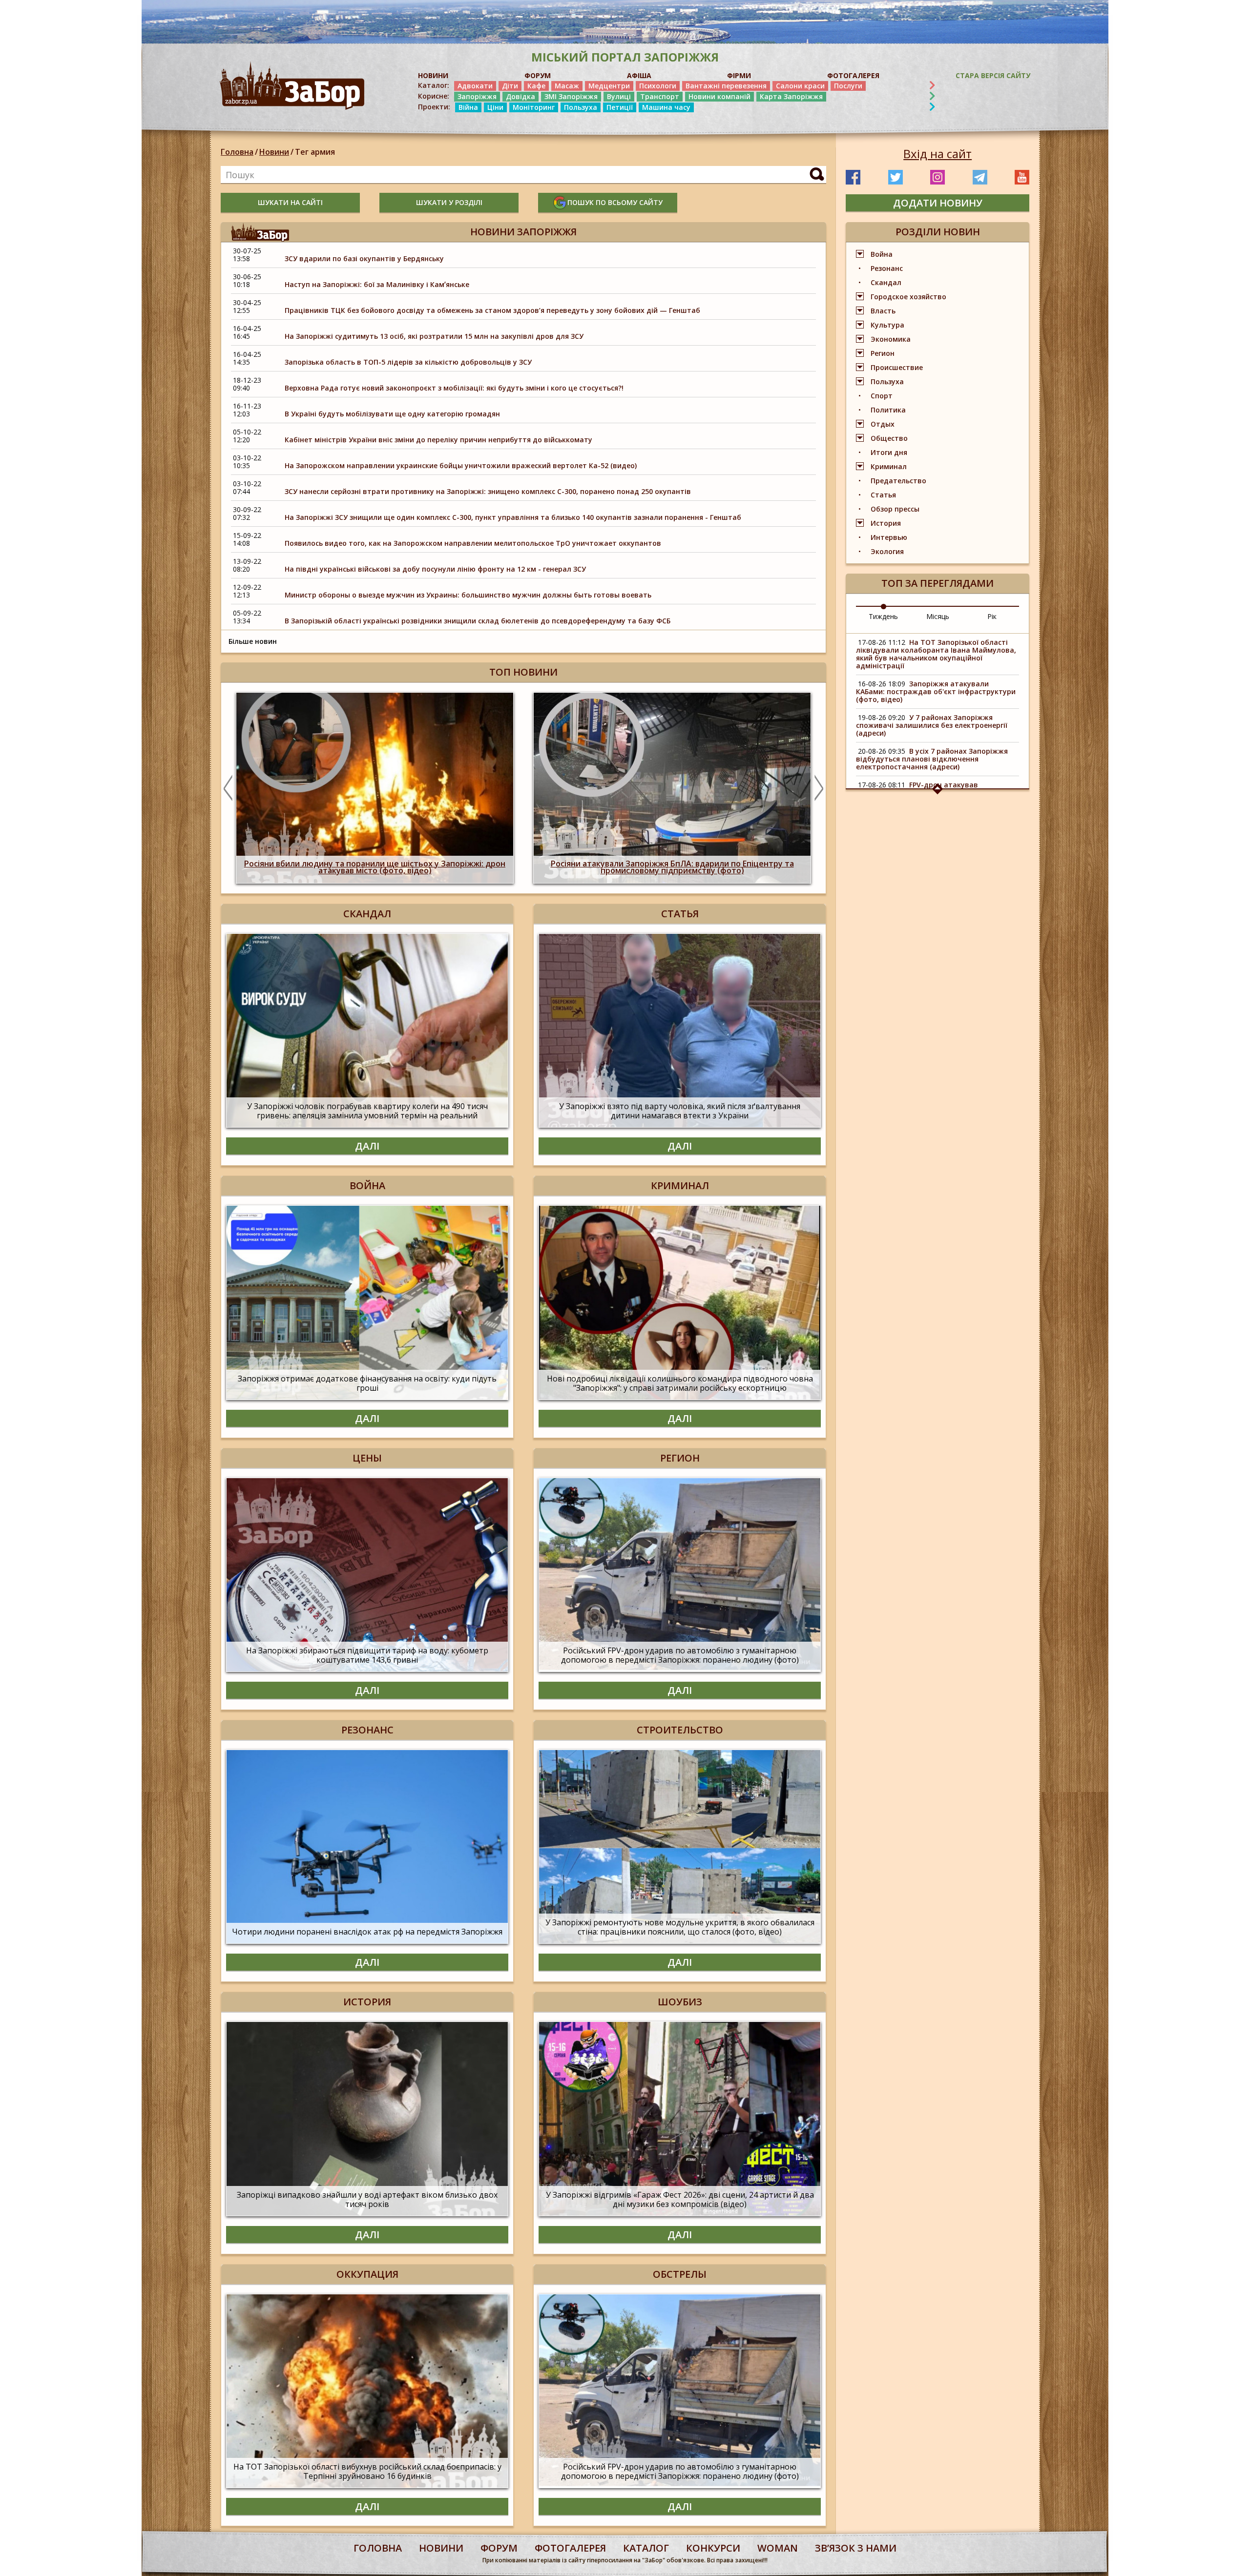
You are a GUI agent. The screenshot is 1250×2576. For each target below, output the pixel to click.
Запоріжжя (477, 96)
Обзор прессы (895, 509)
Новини (274, 152)
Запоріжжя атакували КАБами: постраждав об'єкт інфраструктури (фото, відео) (936, 691)
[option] (375, 788)
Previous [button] (228, 788)
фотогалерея (570, 2548)
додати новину (938, 203)
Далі (367, 1146)
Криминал (889, 466)
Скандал (886, 282)
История (886, 523)
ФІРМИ (739, 75)
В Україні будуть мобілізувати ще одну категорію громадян (392, 414)
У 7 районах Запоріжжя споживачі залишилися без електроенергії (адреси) (932, 725)
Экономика (891, 339)
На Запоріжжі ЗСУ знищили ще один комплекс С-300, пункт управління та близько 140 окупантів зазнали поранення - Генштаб (513, 517)
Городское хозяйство (908, 297)
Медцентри (609, 86)
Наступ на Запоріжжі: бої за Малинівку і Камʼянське (377, 284)
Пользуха (581, 107)
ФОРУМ (538, 75)
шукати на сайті (290, 202)
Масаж (567, 86)
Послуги (848, 86)
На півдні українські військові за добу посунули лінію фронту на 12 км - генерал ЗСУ (435, 569)
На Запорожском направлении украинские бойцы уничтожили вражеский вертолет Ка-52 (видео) (461, 465)
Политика (888, 410)
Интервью (889, 537)
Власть (883, 311)
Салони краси (800, 86)
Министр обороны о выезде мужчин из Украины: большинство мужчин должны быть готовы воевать (468, 595)
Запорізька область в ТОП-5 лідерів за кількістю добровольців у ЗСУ (408, 362)
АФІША (639, 75)
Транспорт (660, 96)
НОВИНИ (433, 75)
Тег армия (315, 152)
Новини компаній (719, 96)
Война (882, 254)
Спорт (882, 396)
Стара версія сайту (993, 75)
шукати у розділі (449, 202)
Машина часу (666, 107)
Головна (237, 152)
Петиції (620, 107)
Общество (889, 438)
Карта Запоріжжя (791, 96)
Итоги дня (889, 452)
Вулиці (619, 96)
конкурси (713, 2548)
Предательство (898, 481)
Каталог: (434, 85)
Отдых (883, 424)
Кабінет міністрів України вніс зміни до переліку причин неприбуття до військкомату (438, 440)
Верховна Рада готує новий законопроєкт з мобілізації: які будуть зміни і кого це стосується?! (454, 388)
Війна (468, 107)
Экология (887, 551)
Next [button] (819, 788)
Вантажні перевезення (726, 86)
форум (499, 2548)
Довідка (521, 96)
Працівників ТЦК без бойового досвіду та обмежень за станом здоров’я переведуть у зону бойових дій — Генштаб (492, 310)
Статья (883, 495)
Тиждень (883, 616)
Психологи (658, 86)
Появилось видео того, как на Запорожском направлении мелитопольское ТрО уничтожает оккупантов (473, 543)
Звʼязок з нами (856, 2548)
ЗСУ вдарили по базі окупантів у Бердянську (364, 258)
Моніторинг (534, 107)
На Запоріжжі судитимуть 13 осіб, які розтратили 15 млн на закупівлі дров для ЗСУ (434, 336)
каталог (646, 2548)
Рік (992, 616)
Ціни (495, 107)
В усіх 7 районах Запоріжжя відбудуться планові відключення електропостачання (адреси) (932, 759)
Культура (887, 325)
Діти (510, 86)
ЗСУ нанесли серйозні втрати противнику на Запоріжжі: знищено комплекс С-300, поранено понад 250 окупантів (488, 491)
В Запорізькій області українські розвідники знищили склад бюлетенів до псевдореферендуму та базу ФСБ (478, 621)
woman (778, 2548)
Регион (883, 353)
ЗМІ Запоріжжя (571, 96)
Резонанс (887, 268)
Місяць (938, 616)
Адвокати (475, 86)
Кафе (536, 86)
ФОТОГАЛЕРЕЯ (853, 75)
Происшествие (897, 367)
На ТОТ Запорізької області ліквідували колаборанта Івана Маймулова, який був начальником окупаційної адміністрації (936, 654)
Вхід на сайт (937, 154)
